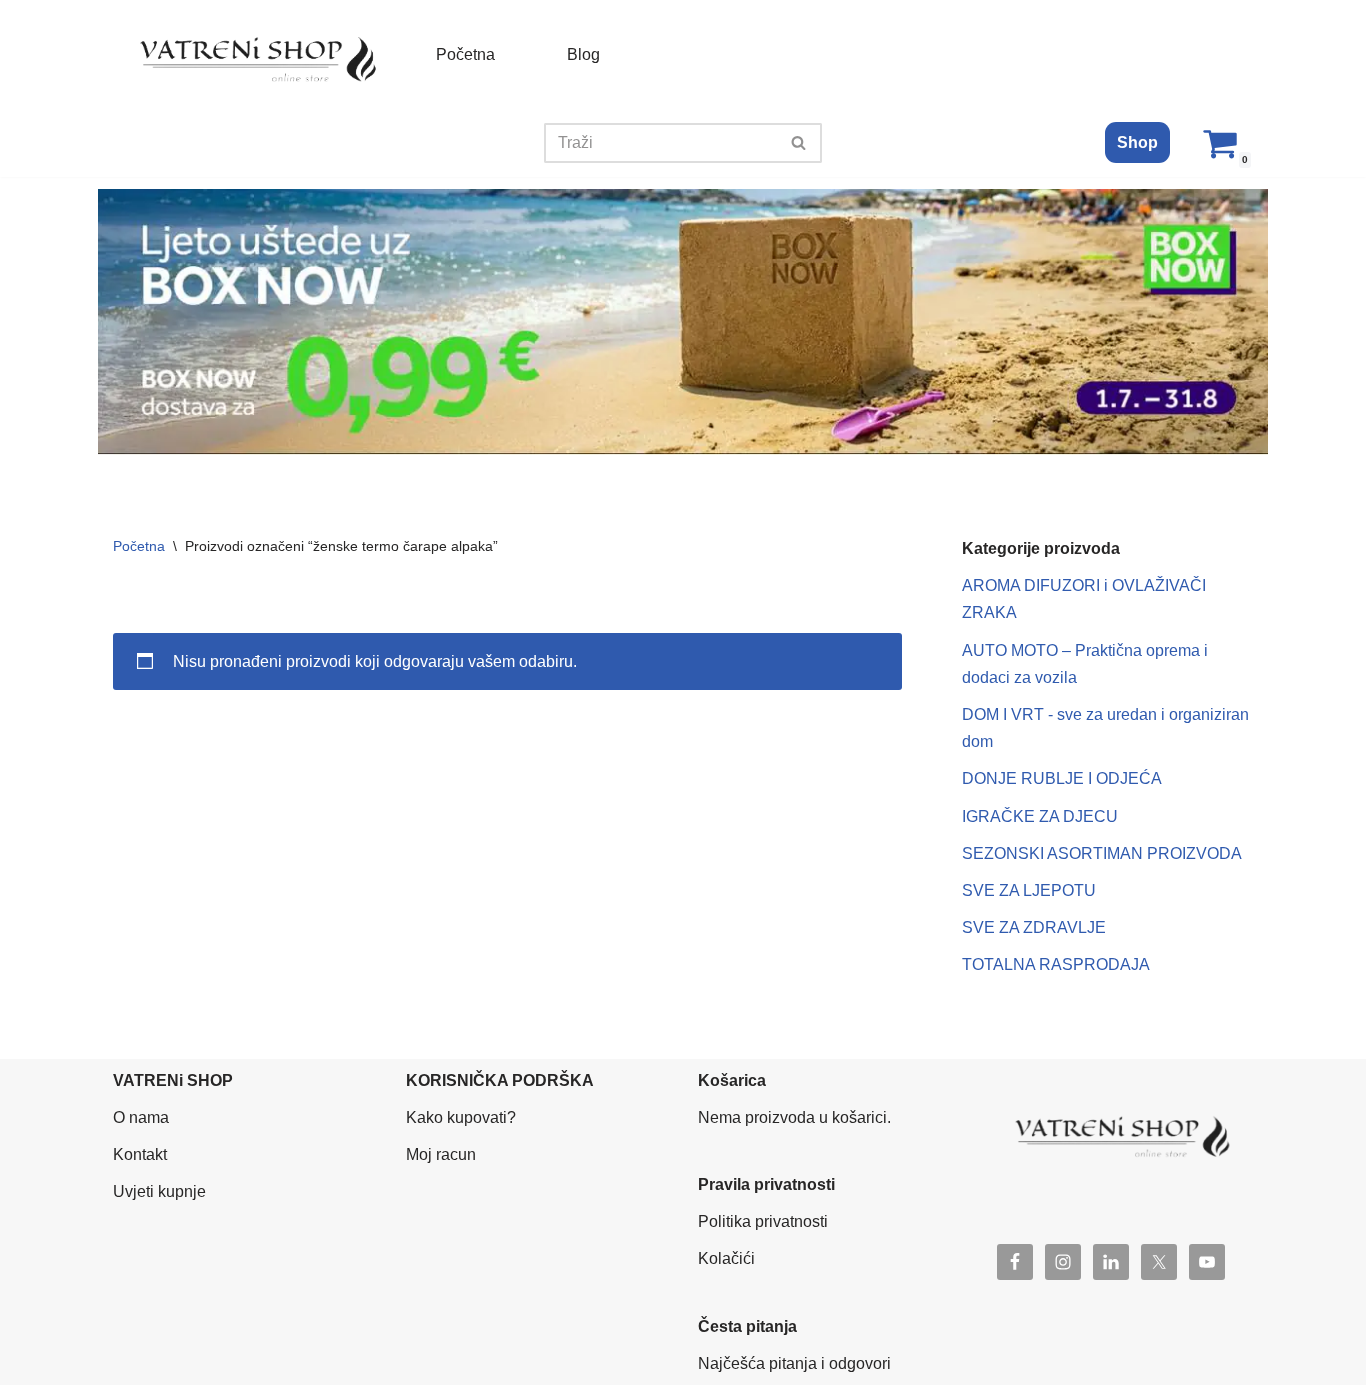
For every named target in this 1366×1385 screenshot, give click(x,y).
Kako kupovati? (461, 1117)
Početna (465, 54)
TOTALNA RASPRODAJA (1056, 964)
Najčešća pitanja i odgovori (794, 1363)
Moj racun (441, 1154)
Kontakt (140, 1154)
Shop (1137, 142)
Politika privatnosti (763, 1221)
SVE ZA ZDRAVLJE (1034, 927)
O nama (141, 1117)
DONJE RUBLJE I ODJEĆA (1062, 778)
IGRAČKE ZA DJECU (1040, 816)
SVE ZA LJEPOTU (1029, 890)
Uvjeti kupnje (159, 1191)
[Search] (799, 143)
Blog (583, 54)
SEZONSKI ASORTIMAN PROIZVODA (1102, 853)
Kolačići (726, 1258)
